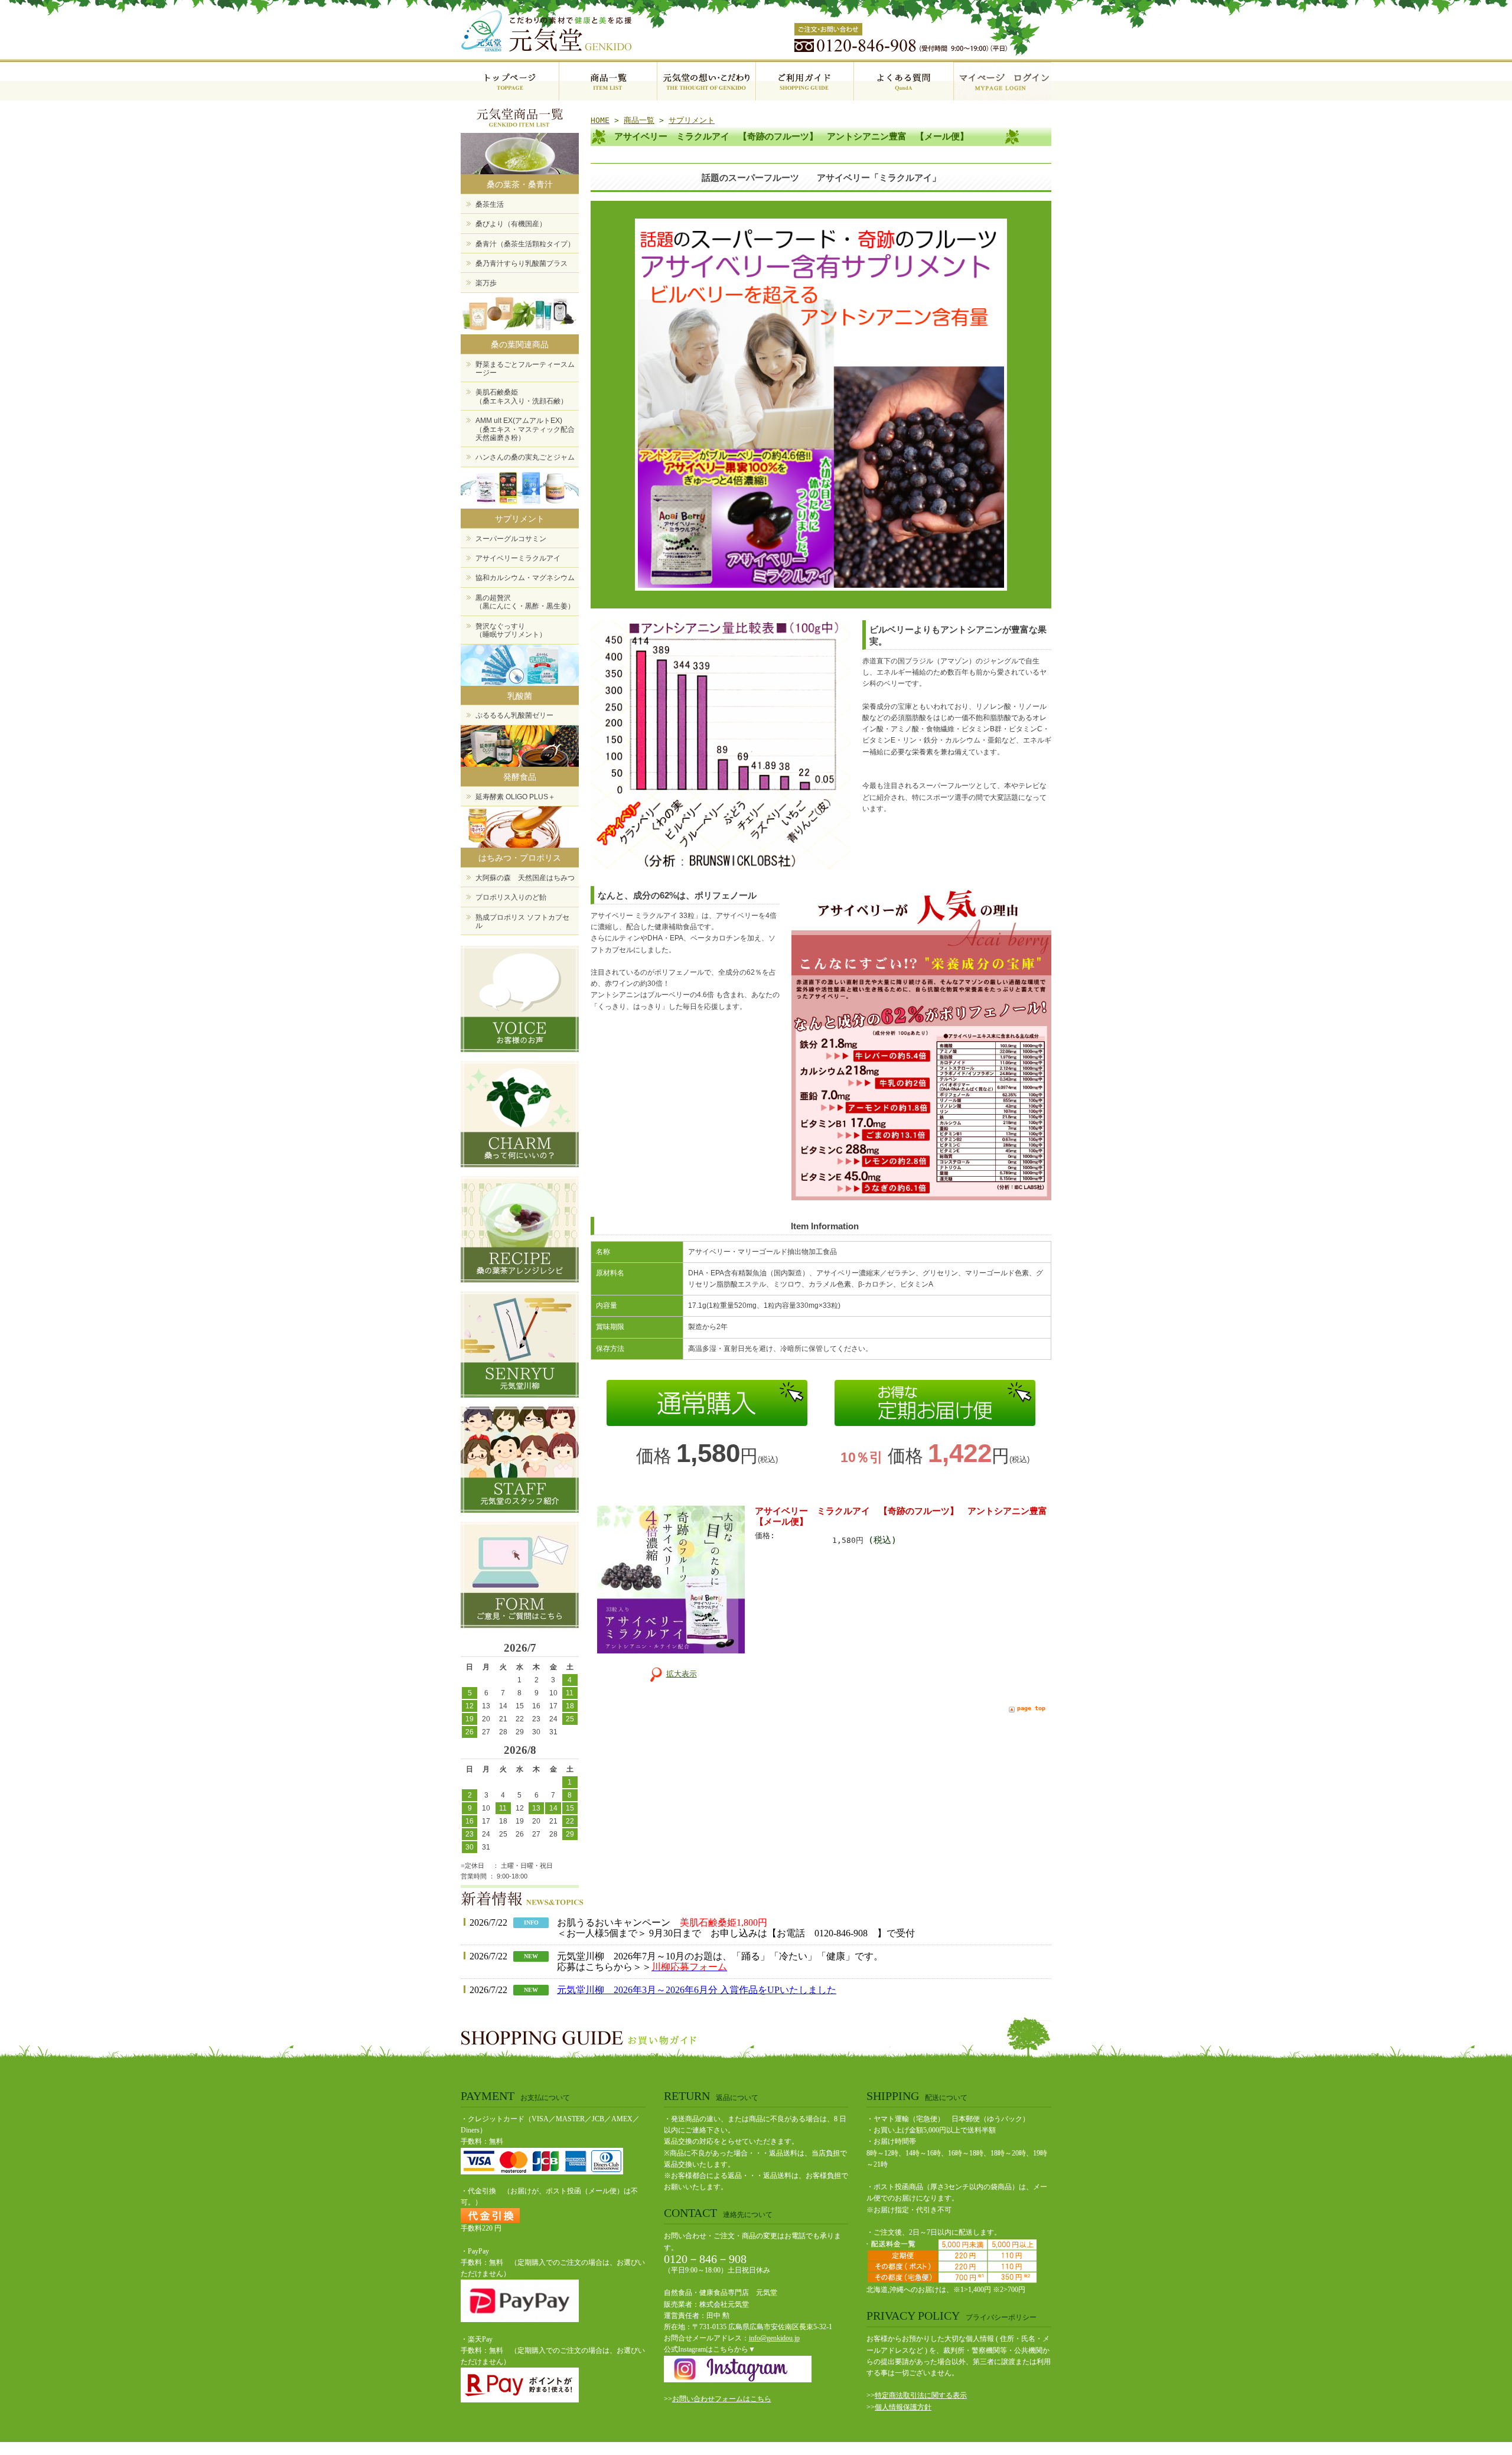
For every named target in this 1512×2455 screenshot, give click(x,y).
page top (1031, 1708)
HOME (600, 120)
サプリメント (692, 120)
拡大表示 (682, 1674)
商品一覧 (639, 120)
